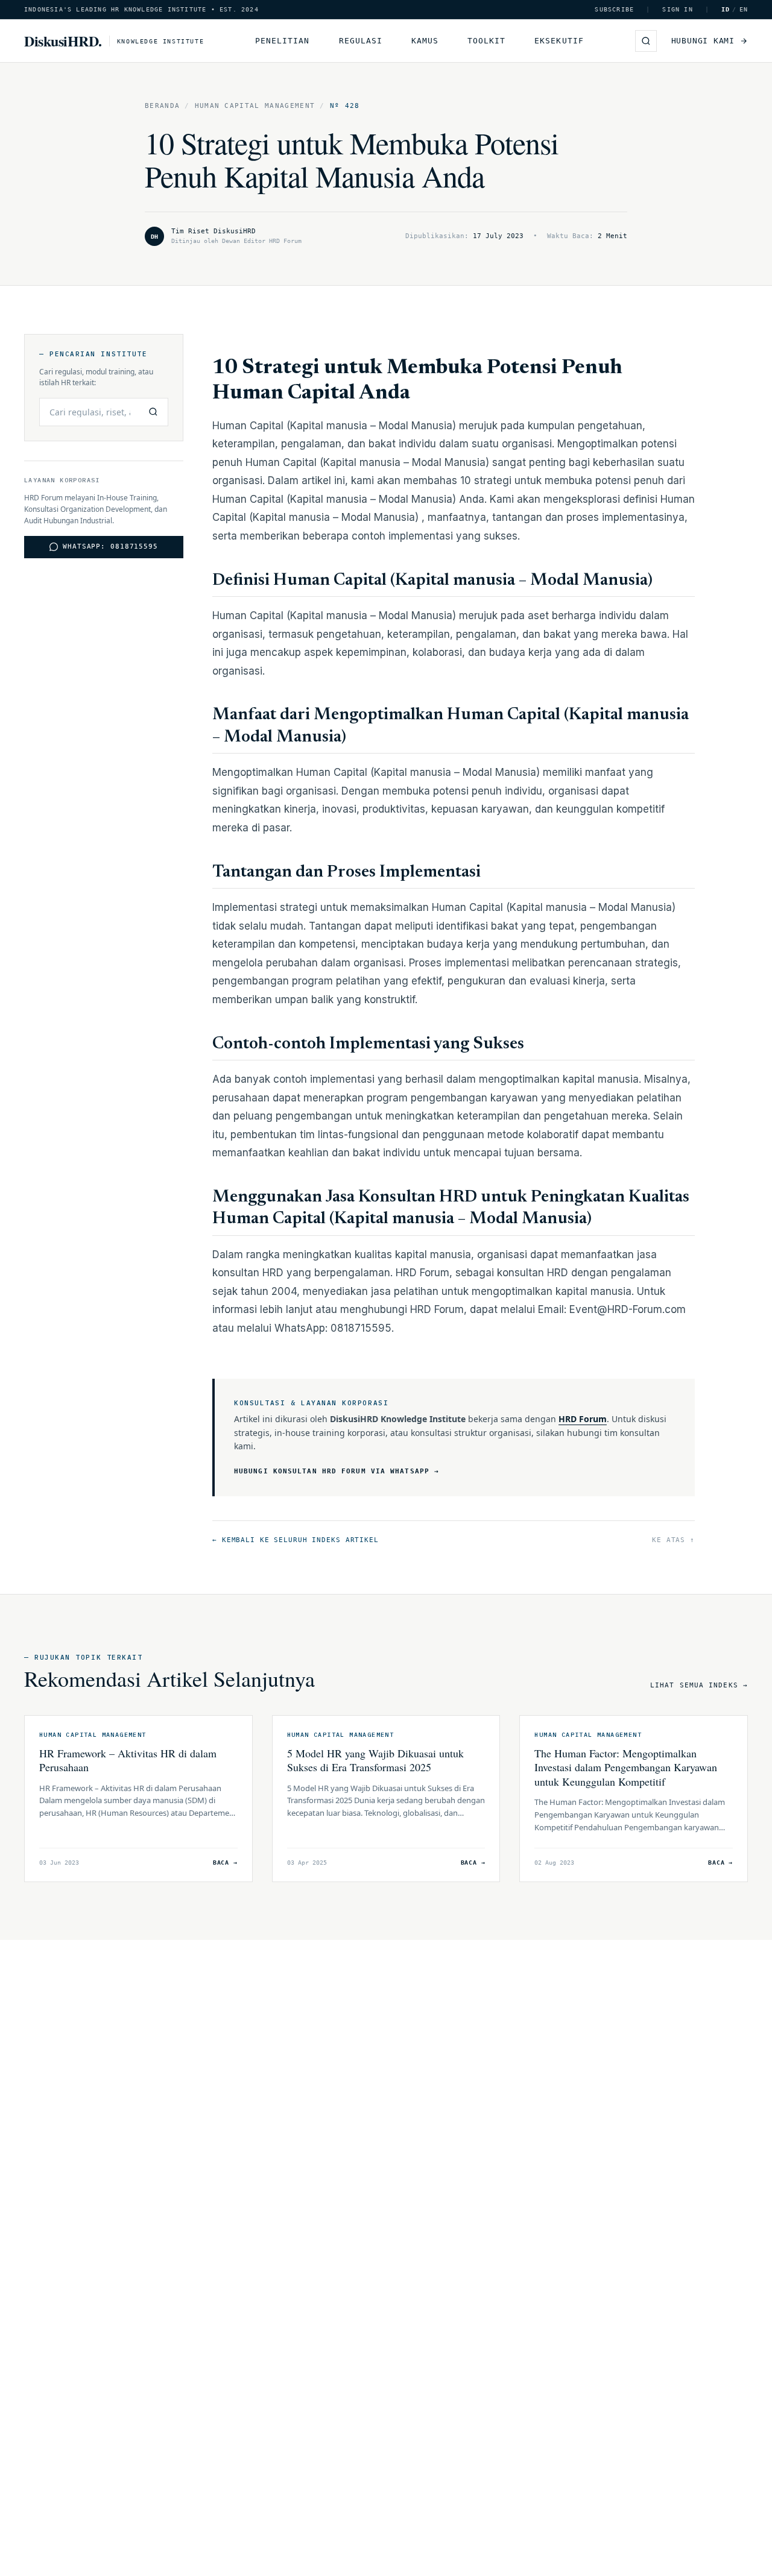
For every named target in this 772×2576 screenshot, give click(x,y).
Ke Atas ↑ (673, 1540)
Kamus (425, 41)
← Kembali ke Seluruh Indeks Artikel (296, 1540)
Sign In (677, 9)
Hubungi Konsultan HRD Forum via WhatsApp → (337, 1471)
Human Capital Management (255, 106)
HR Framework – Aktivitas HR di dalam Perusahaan (128, 1760)
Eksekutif (559, 41)
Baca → (225, 1863)
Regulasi (361, 41)
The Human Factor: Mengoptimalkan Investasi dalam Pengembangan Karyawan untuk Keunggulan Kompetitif (626, 1767)
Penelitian (282, 41)
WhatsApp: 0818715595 (110, 546)
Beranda (162, 106)
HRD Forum (583, 1419)
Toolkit (486, 41)
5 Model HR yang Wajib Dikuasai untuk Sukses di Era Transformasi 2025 (375, 1760)
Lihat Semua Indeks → (699, 1685)
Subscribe (614, 9)
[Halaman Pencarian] (646, 41)
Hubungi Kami (703, 41)
